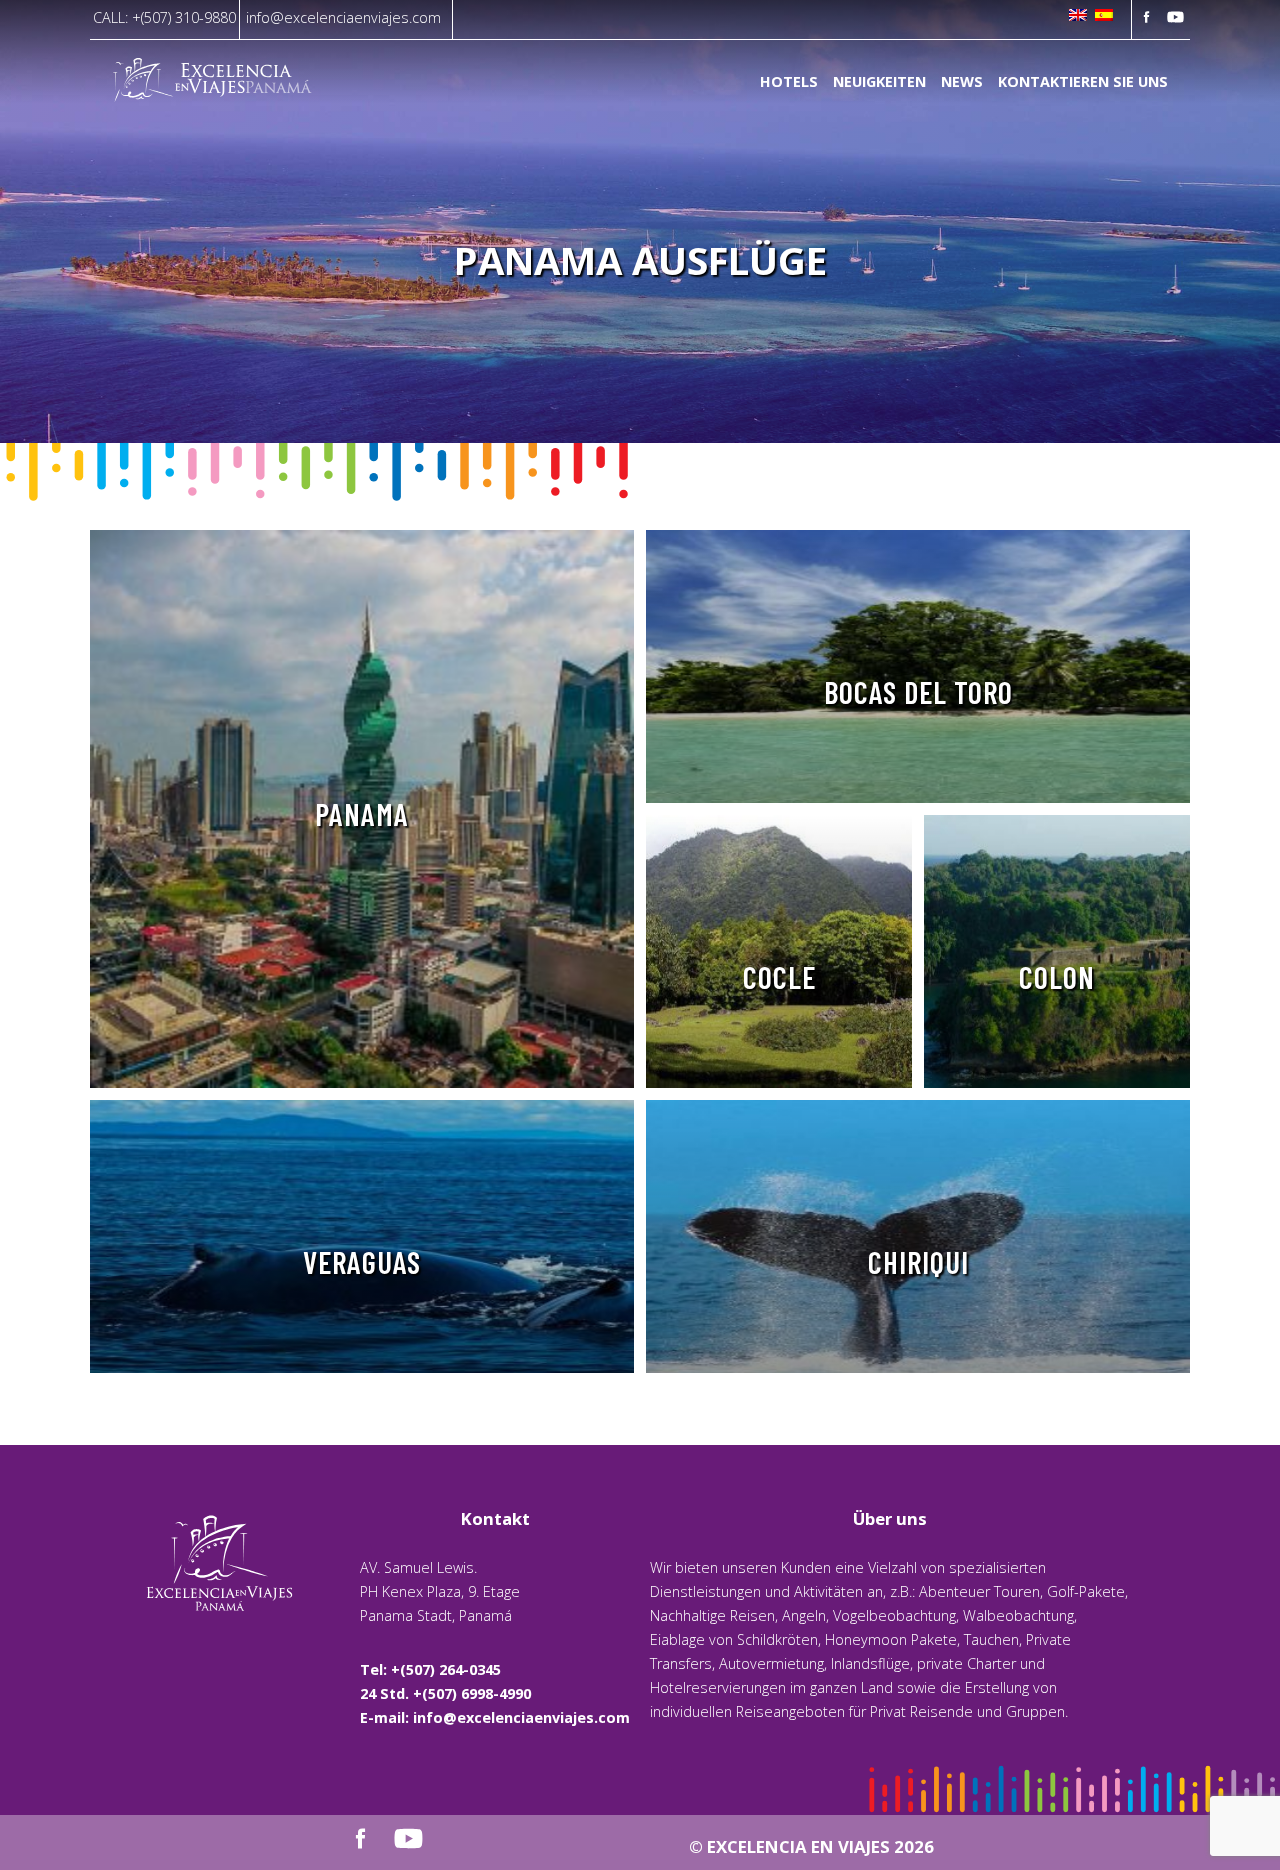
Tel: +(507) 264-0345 (430, 1669)
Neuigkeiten (879, 82)
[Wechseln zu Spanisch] (1104, 16)
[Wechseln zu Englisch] (1078, 16)
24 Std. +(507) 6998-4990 (445, 1693)
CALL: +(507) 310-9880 (164, 17)
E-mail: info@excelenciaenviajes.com (495, 1717)
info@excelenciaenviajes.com (343, 17)
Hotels (789, 82)
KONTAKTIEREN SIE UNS (1083, 82)
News (962, 82)
